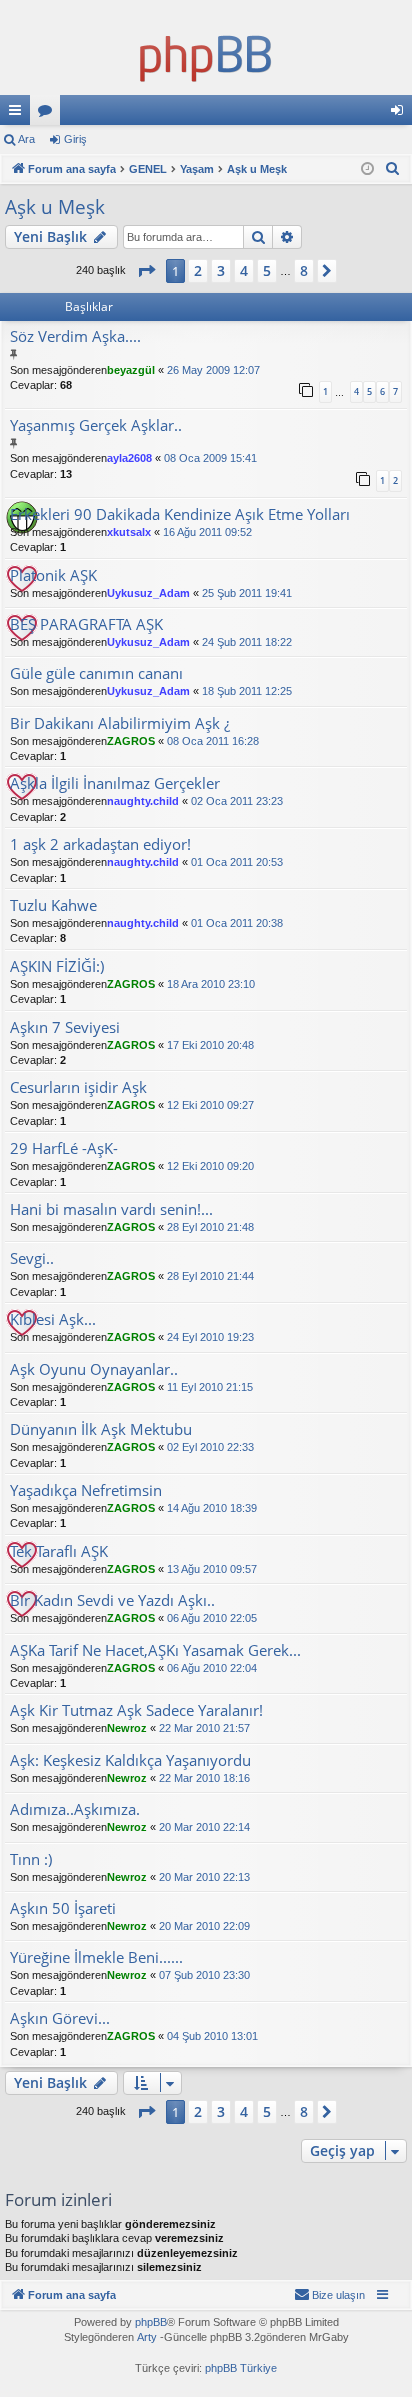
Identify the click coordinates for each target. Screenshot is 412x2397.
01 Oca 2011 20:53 (237, 862)
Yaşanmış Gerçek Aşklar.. (96, 425)
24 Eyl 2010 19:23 (210, 1337)
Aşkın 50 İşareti (63, 1908)
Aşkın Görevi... (60, 2018)
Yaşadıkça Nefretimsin (86, 1490)
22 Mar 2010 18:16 (204, 1778)
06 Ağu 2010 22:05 (212, 1618)
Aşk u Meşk (55, 207)
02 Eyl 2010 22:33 (210, 1447)
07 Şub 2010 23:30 (204, 1975)
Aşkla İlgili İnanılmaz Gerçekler (115, 783)
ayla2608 (129, 458)
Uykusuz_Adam (148, 593)
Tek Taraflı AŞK (59, 1551)
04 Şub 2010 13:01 (212, 2036)
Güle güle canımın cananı (96, 673)
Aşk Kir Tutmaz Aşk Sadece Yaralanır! (136, 1710)
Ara (26, 139)
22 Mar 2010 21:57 (204, 1728)
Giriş (75, 139)
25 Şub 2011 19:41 (247, 593)
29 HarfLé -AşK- (64, 1148)
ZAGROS (131, 741)
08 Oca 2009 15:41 (210, 458)
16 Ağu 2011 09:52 (207, 532)
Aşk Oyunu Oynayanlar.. (94, 1369)
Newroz (127, 1728)
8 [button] (304, 270)
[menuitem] (393, 169)
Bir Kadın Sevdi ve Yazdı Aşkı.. (112, 1600)
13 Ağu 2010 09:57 (212, 1569)
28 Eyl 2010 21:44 (210, 1276)
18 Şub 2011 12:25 (247, 691)
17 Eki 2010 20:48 (210, 1045)
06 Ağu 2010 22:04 (212, 1668)
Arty (147, 2337)
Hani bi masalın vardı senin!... (111, 1209)
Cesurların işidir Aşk (78, 1087)
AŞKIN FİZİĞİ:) (57, 966)
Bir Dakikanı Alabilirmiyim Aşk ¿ (120, 723)
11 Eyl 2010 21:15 (210, 1387)
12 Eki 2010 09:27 (210, 1105)
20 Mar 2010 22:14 (204, 1827)
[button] (146, 271)
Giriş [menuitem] (403, 114)
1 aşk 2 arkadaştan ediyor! (100, 844)
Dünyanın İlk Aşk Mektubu (101, 1429)
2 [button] (198, 270)
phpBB (151, 2322)
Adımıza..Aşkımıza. (75, 1809)
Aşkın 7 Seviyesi (65, 1027)
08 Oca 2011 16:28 (213, 741)
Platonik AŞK (53, 575)
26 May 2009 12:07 (213, 370)
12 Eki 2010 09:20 (210, 1166)
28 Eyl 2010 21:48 (210, 1227)
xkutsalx (129, 532)
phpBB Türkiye (241, 2368)
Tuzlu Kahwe (53, 905)
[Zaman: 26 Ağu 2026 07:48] (367, 169)
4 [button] (244, 270)
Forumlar (49, 114)
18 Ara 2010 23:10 (211, 984)
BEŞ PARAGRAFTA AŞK (86, 624)
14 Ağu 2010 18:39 (212, 1508)
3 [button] (221, 270)
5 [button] (267, 270)
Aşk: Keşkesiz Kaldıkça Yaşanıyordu (130, 1760)
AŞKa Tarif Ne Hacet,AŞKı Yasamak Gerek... (155, 1650)
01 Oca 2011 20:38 (237, 923)
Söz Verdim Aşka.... (75, 336)
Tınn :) (31, 1859)
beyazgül (131, 370)
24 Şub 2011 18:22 (247, 642)
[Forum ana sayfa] (206, 55)
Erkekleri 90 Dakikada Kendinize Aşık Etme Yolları (180, 514)
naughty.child (143, 801)
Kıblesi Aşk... (53, 1319)
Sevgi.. (32, 1258)
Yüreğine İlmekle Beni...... (96, 1957)
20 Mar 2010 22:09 (204, 1926)
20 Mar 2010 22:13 (204, 1877)
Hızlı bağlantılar (19, 114)
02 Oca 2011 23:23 (237, 801)
